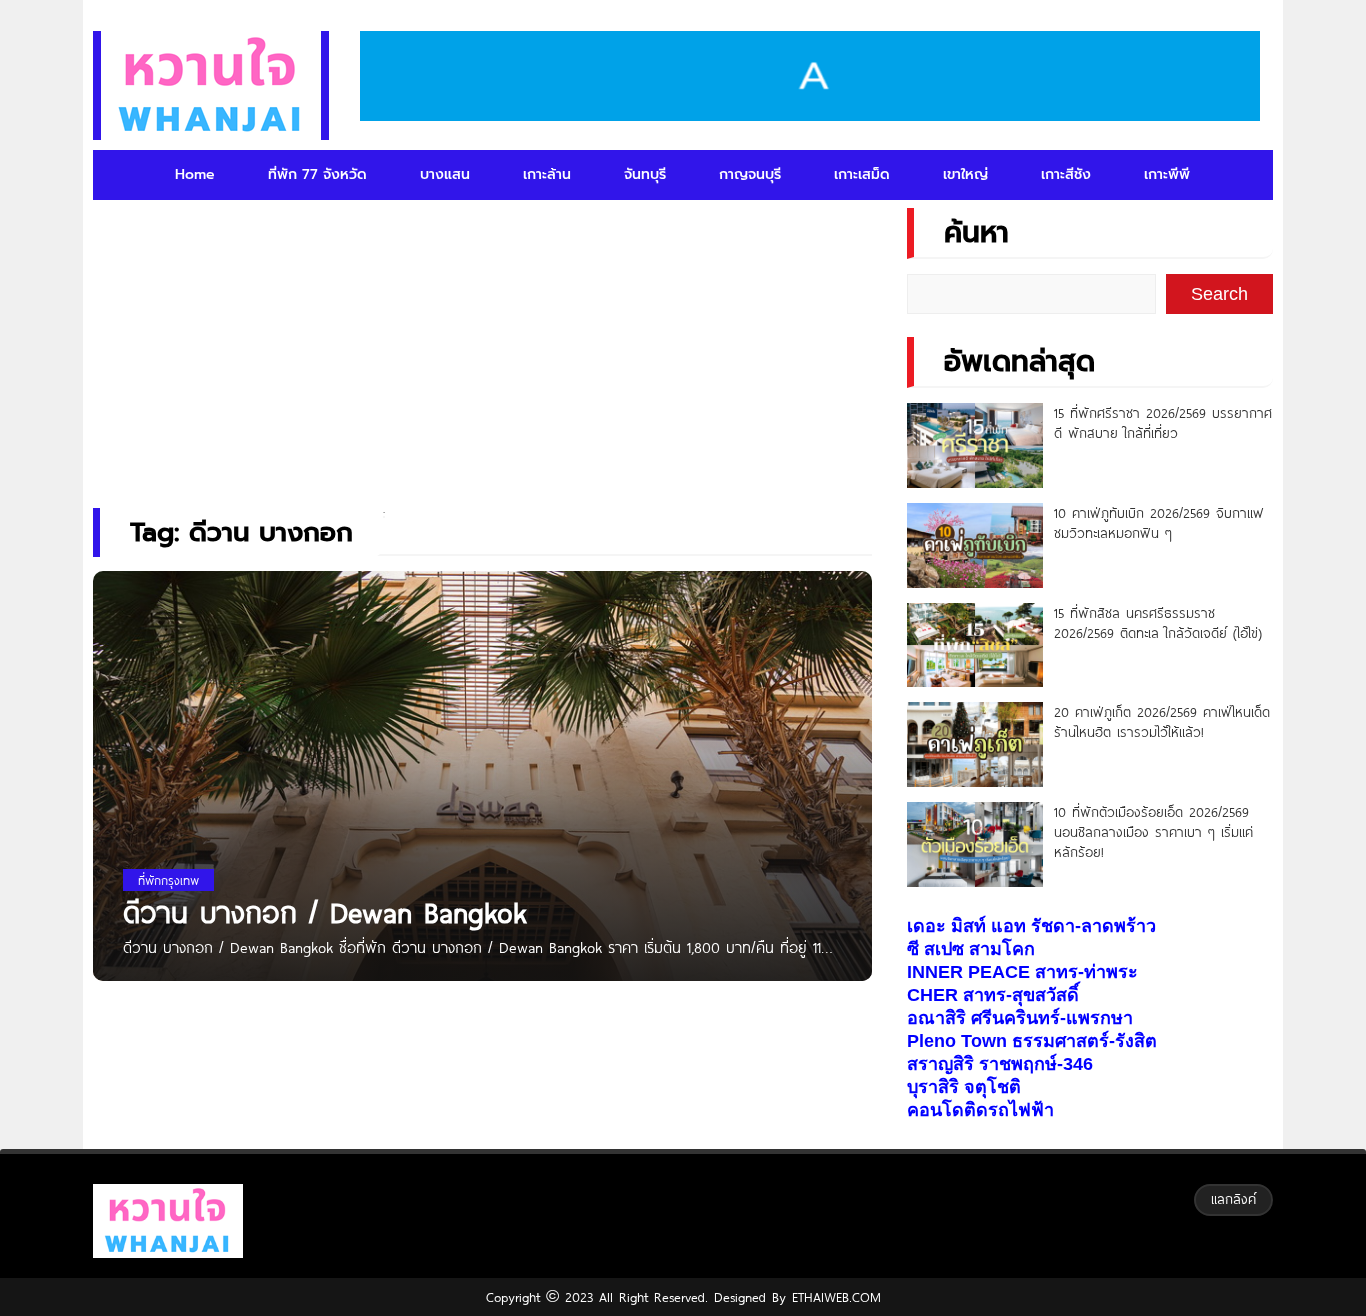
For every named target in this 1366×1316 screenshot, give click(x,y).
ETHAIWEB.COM (833, 1297)
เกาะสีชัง (1066, 174)
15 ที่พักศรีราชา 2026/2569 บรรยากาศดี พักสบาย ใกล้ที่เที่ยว (1163, 423)
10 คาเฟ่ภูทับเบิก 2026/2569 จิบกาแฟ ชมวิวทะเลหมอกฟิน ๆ (1159, 523)
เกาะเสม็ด (862, 174)
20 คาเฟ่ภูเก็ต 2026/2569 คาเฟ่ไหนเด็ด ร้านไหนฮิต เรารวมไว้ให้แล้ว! (1162, 722)
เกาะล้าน (547, 174)
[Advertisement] (482, 345)
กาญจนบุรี (750, 174)
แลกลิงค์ (1233, 1199)
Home (195, 174)
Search (1219, 294)
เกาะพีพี (1167, 174)
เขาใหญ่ (965, 174)
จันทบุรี (645, 174)
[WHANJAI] (211, 85)
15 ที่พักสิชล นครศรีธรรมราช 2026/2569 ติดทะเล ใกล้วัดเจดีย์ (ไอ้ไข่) (1158, 623)
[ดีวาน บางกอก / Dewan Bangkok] (482, 829)
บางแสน (445, 174)
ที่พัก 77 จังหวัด (317, 174)
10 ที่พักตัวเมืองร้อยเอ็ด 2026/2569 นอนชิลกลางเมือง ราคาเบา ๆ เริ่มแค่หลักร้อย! (1153, 832)
